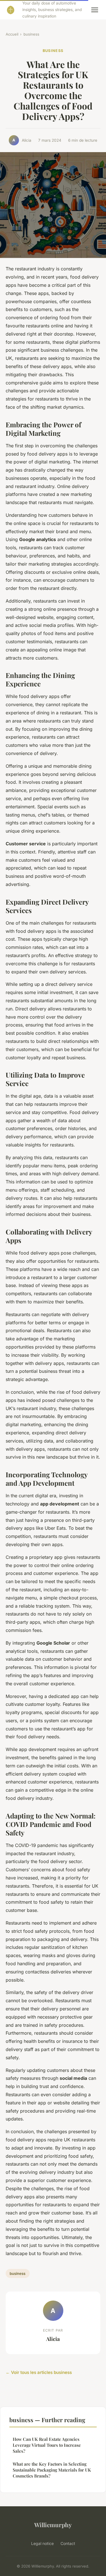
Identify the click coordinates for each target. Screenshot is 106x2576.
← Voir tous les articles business (39, 2372)
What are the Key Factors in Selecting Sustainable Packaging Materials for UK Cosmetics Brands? (52, 2470)
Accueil (12, 34)
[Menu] (95, 10)
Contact (68, 2543)
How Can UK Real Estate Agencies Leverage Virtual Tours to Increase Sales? (47, 2445)
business (31, 34)
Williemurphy (53, 2525)
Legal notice (42, 2543)
